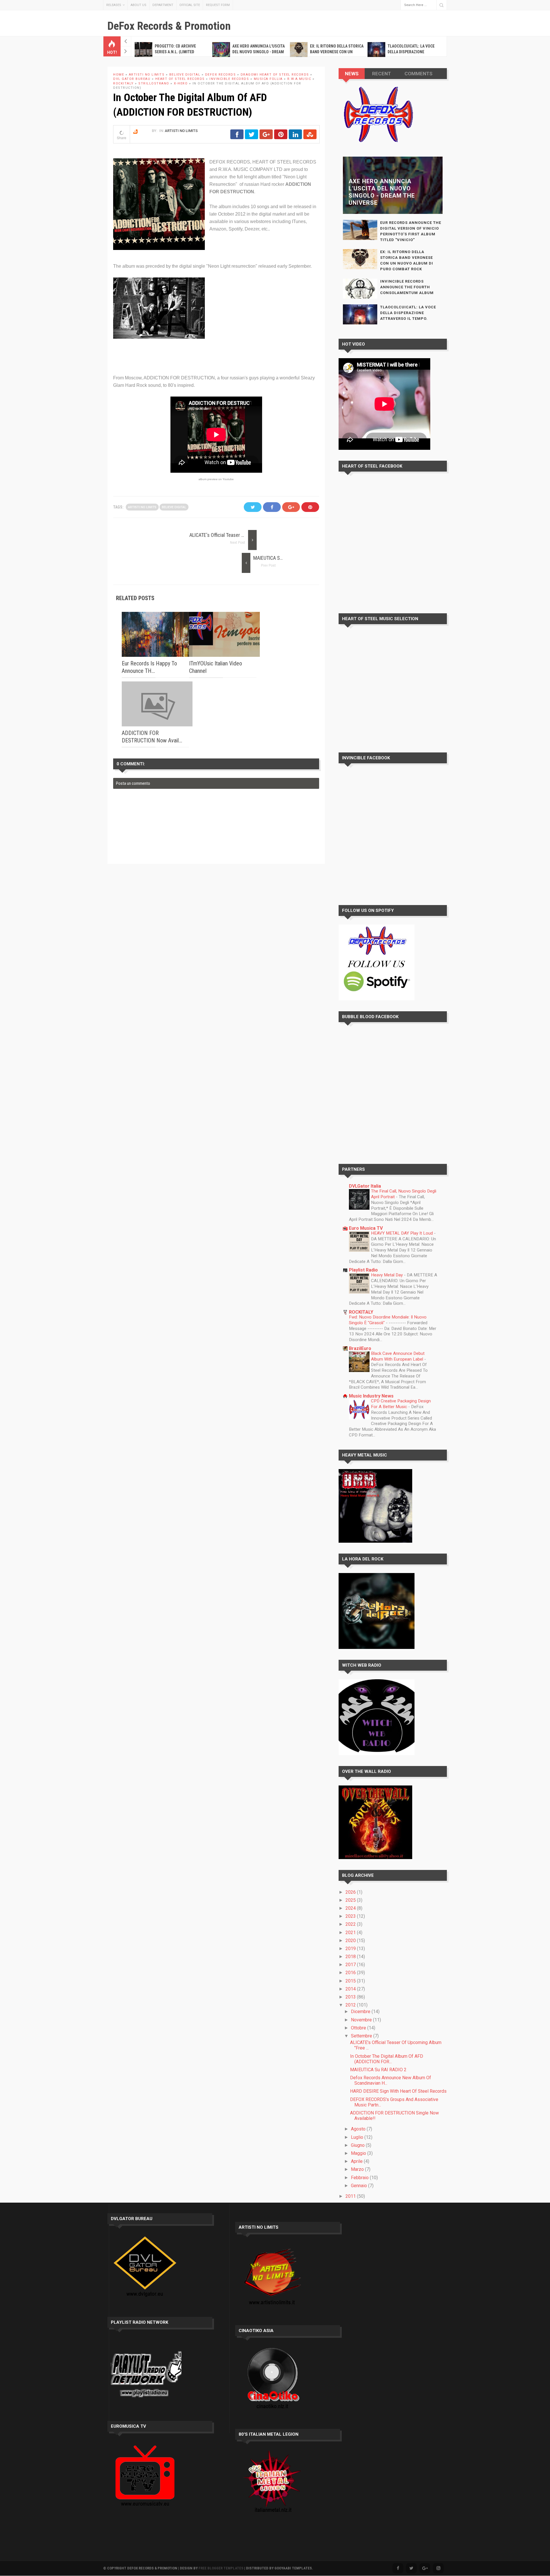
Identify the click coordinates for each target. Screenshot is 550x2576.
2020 (351, 1941)
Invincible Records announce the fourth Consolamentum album (407, 287)
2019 (351, 1949)
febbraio (360, 2178)
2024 (351, 1908)
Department (163, 5)
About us (139, 5)
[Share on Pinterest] (281, 137)
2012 (351, 2005)
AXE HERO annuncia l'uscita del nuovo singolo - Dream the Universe (259, 52)
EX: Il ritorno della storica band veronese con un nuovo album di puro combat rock (407, 260)
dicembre (361, 2012)
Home (119, 75)
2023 (351, 1916)
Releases (114, 5)
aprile (357, 2161)
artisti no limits (147, 75)
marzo (358, 2169)
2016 (351, 1973)
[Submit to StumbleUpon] (310, 137)
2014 (351, 1989)
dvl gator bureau (132, 79)
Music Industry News (371, 1396)
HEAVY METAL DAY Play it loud (402, 1233)
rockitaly (123, 83)
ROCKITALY (361, 1312)
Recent (382, 74)
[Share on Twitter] (252, 137)
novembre (362, 2020)
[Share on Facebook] (237, 137)
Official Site (190, 5)
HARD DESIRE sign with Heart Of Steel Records (398, 2091)
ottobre (359, 2028)
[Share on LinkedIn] (295, 137)
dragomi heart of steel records (275, 75)
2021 (351, 1933)
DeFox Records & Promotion (169, 26)
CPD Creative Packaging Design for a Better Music (401, 1404)
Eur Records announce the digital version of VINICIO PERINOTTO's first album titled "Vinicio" (411, 231)
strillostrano (154, 83)
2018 (351, 1957)
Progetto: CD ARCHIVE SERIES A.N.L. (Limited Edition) (175, 52)
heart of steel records (180, 79)
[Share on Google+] (266, 137)
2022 (351, 1924)
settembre (362, 2036)
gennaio (360, 2186)
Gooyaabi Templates (293, 2568)
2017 (351, 1965)
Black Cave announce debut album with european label (398, 1356)
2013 (351, 1997)
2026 (351, 1892)
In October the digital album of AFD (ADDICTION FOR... (387, 2059)
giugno (358, 2145)
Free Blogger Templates (221, 2568)
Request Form (218, 5)
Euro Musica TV (366, 1228)
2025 (351, 1900)
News (352, 74)
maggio (359, 2153)
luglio (358, 2137)
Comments (419, 74)
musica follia (268, 79)
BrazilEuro (360, 1348)
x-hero (181, 83)
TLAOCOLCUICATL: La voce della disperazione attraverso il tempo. (411, 52)
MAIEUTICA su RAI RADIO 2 (280, 558)
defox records (221, 75)
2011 (351, 2196)
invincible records (229, 79)
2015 (351, 1981)
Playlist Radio (363, 1270)
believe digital (185, 75)
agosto (359, 2129)
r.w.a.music (299, 79)
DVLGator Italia (365, 1186)
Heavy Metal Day (387, 1275)
